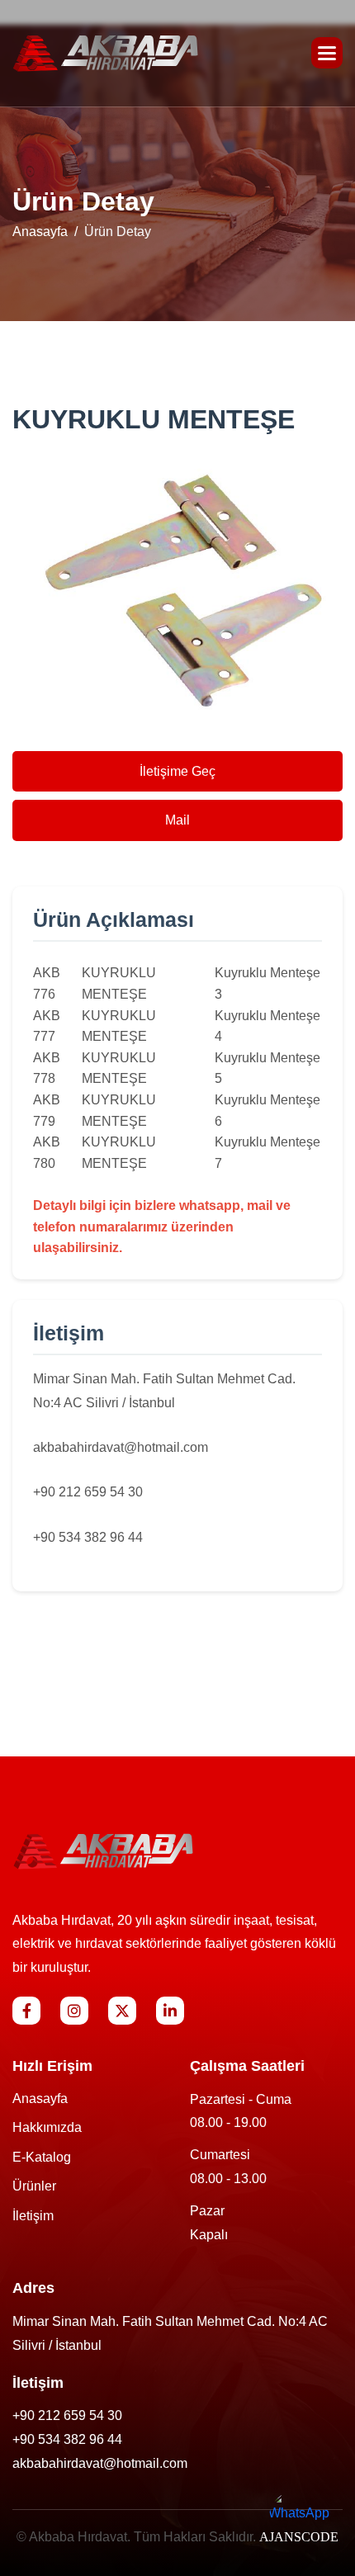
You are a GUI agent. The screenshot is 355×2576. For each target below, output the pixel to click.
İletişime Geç (177, 771)
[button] (327, 53)
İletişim (33, 2216)
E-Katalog (42, 2157)
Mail (177, 820)
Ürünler (34, 2186)
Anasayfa (40, 232)
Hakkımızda (47, 2127)
